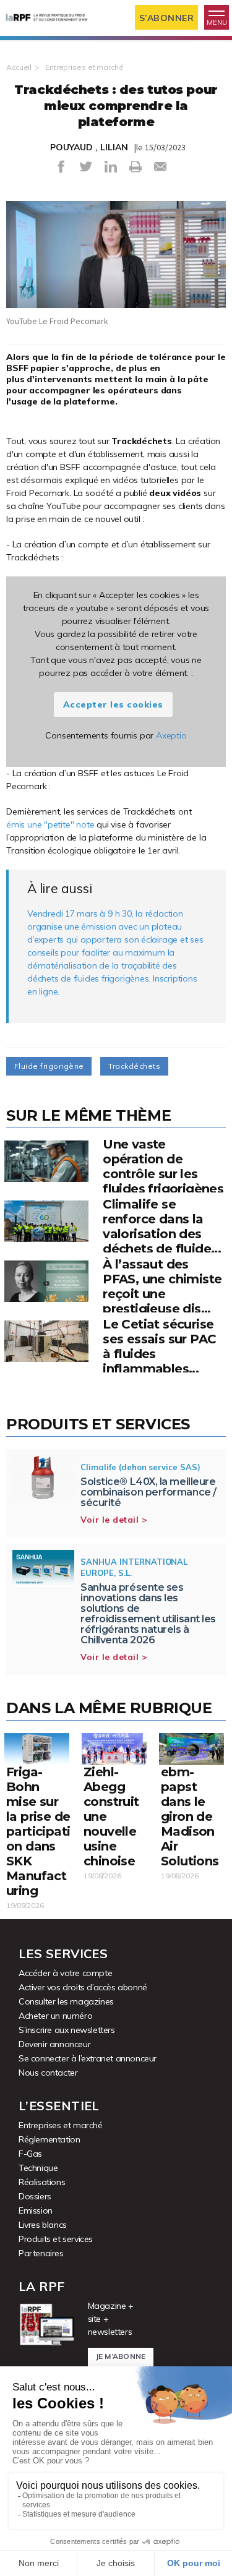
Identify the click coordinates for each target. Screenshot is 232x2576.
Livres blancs (43, 2225)
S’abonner (167, 18)
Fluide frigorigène (49, 1066)
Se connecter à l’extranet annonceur (88, 2058)
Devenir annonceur (54, 2044)
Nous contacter (48, 2073)
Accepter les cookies (113, 704)
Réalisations (42, 2182)
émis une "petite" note (50, 824)
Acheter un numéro (55, 2016)
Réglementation (49, 2139)
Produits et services (56, 2239)
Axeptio (171, 735)
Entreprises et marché (84, 67)
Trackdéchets (134, 1066)
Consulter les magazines (66, 2001)
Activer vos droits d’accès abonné (83, 1987)
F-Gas (30, 2154)
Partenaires (41, 2253)
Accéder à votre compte (65, 1973)
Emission (36, 2210)
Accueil (19, 67)
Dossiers (35, 2196)
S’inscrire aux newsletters (67, 2030)
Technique (38, 2168)
